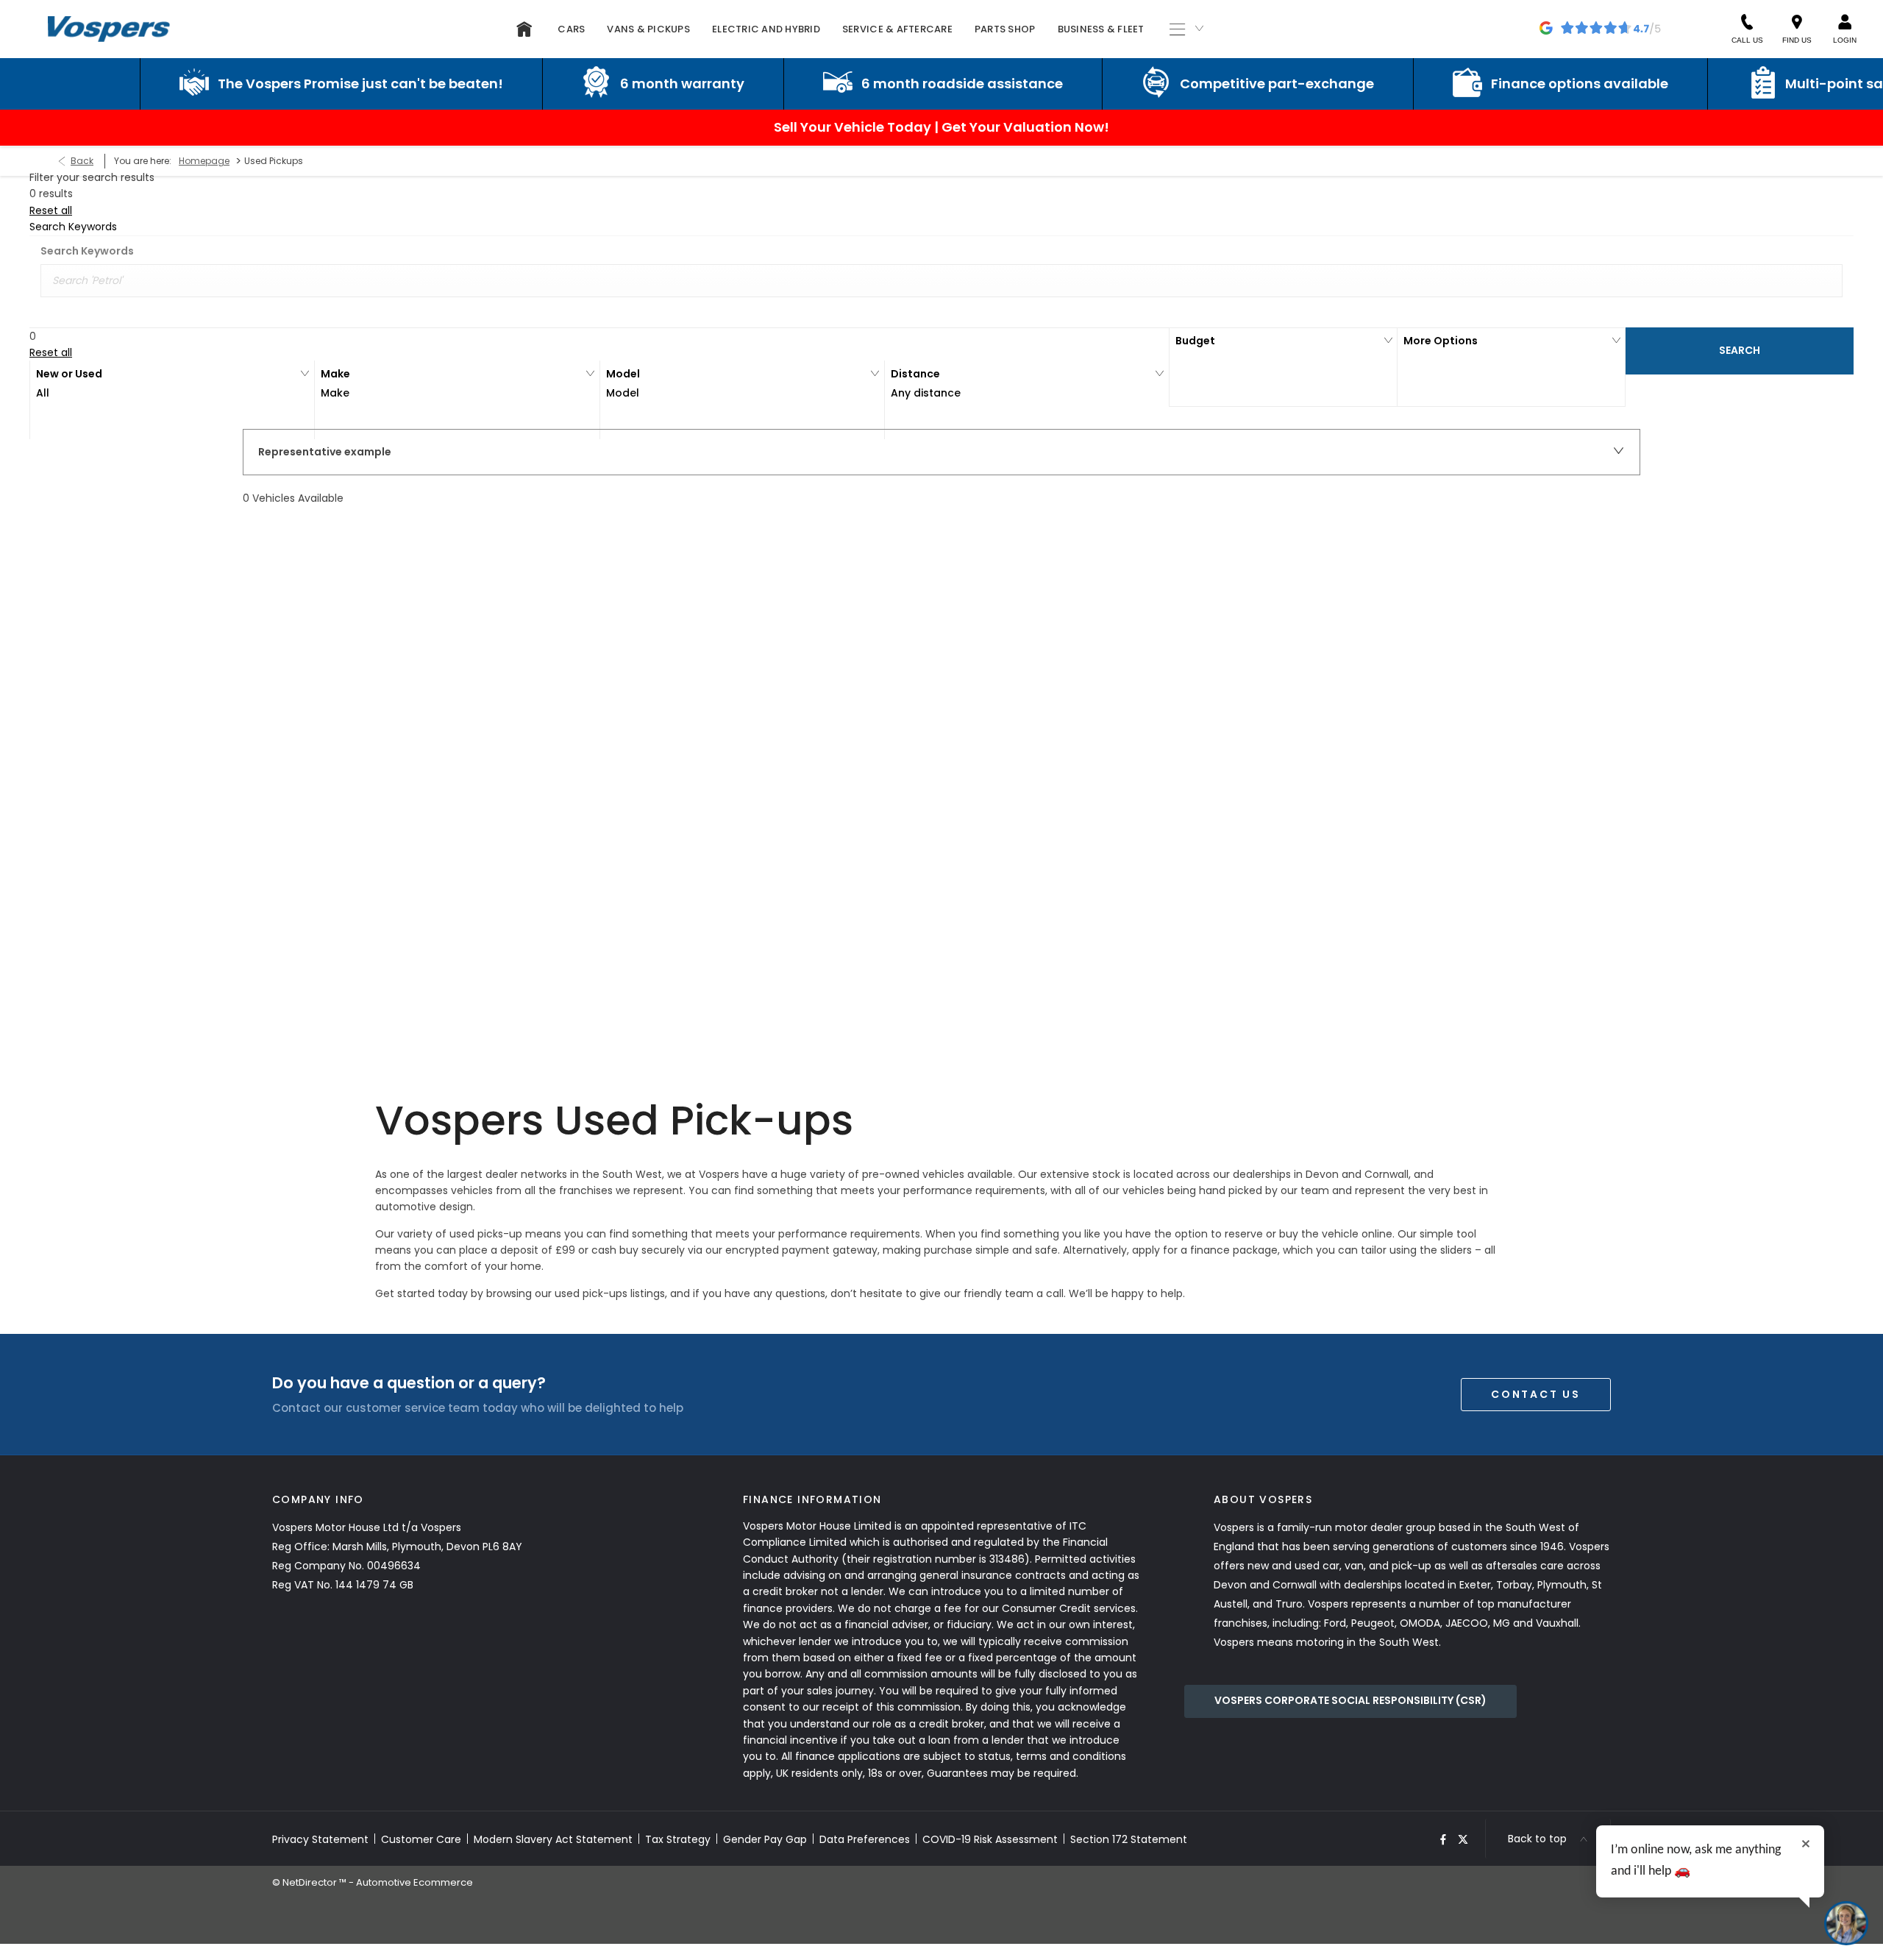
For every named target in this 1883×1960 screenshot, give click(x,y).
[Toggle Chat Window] (1846, 1923)
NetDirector (311, 1882)
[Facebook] (1443, 1839)
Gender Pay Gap (765, 1839)
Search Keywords (87, 251)
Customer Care (421, 1839)
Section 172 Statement (1129, 1839)
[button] (172, 400)
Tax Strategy (678, 1839)
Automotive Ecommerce (414, 1882)
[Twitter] (1463, 1839)
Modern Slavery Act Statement (553, 1839)
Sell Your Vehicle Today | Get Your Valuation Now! (941, 127)
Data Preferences (865, 1839)
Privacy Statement (320, 1839)
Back (82, 161)
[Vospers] (109, 29)
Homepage (204, 161)
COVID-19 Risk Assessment (990, 1839)
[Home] (524, 29)
